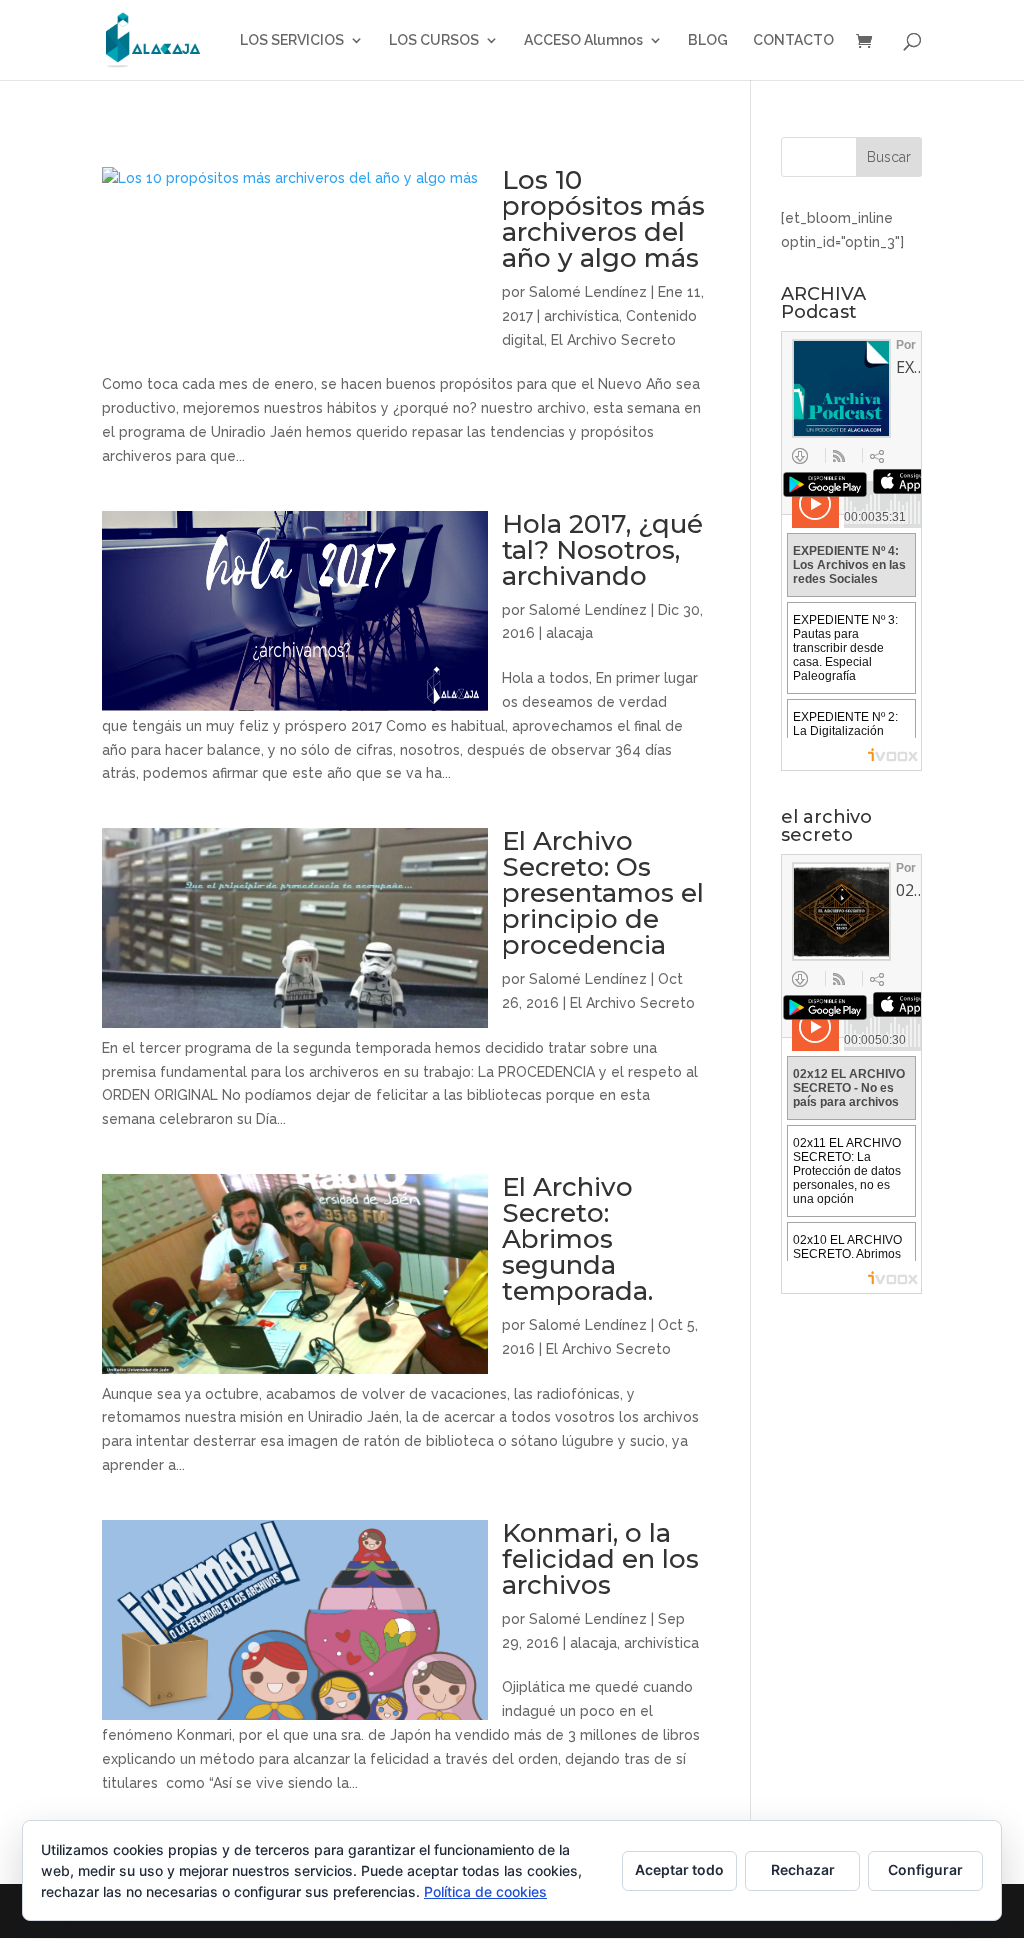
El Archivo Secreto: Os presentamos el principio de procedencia (603, 893)
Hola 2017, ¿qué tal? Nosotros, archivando (602, 550)
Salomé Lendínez (588, 292)
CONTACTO (793, 40)
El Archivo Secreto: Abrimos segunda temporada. (577, 1239)
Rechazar (803, 1869)
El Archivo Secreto (613, 340)
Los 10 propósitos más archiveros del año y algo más (603, 219)
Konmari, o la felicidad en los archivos (600, 1559)
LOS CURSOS (434, 40)
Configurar (925, 1869)
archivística (581, 316)
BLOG (708, 40)
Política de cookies (485, 1891)
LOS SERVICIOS (292, 40)
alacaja (569, 633)
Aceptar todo (679, 1869)
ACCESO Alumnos (583, 40)
